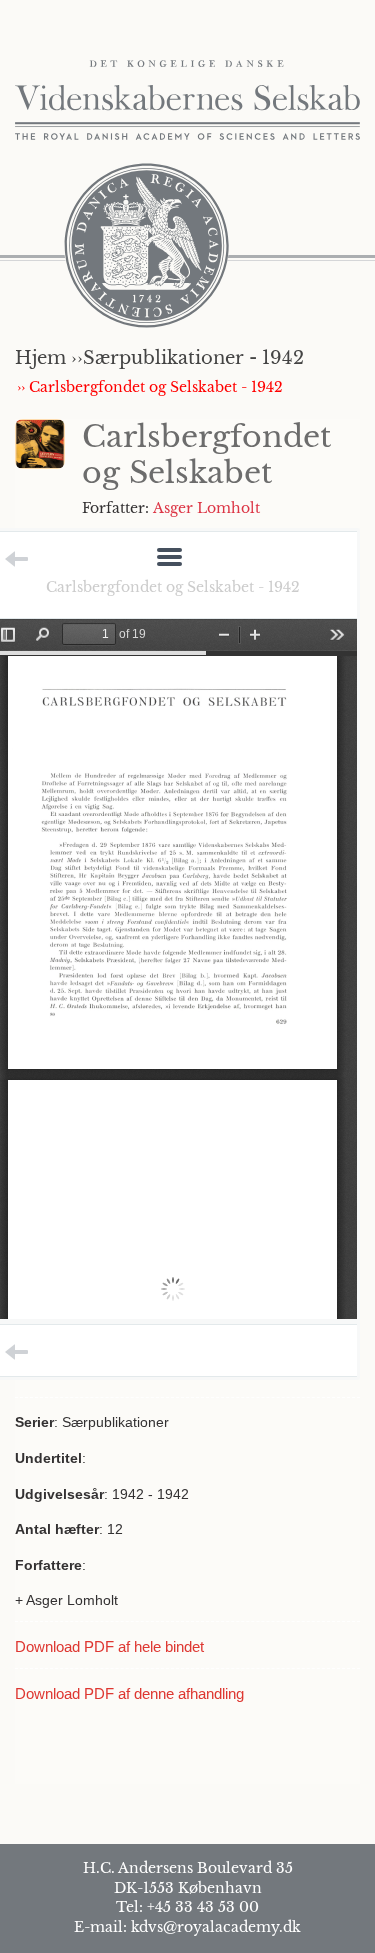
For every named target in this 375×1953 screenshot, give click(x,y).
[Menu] (169, 558)
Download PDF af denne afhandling (129, 1693)
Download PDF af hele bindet (109, 1646)
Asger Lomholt (206, 508)
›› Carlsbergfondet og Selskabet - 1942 (150, 387)
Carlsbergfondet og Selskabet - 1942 (173, 587)
